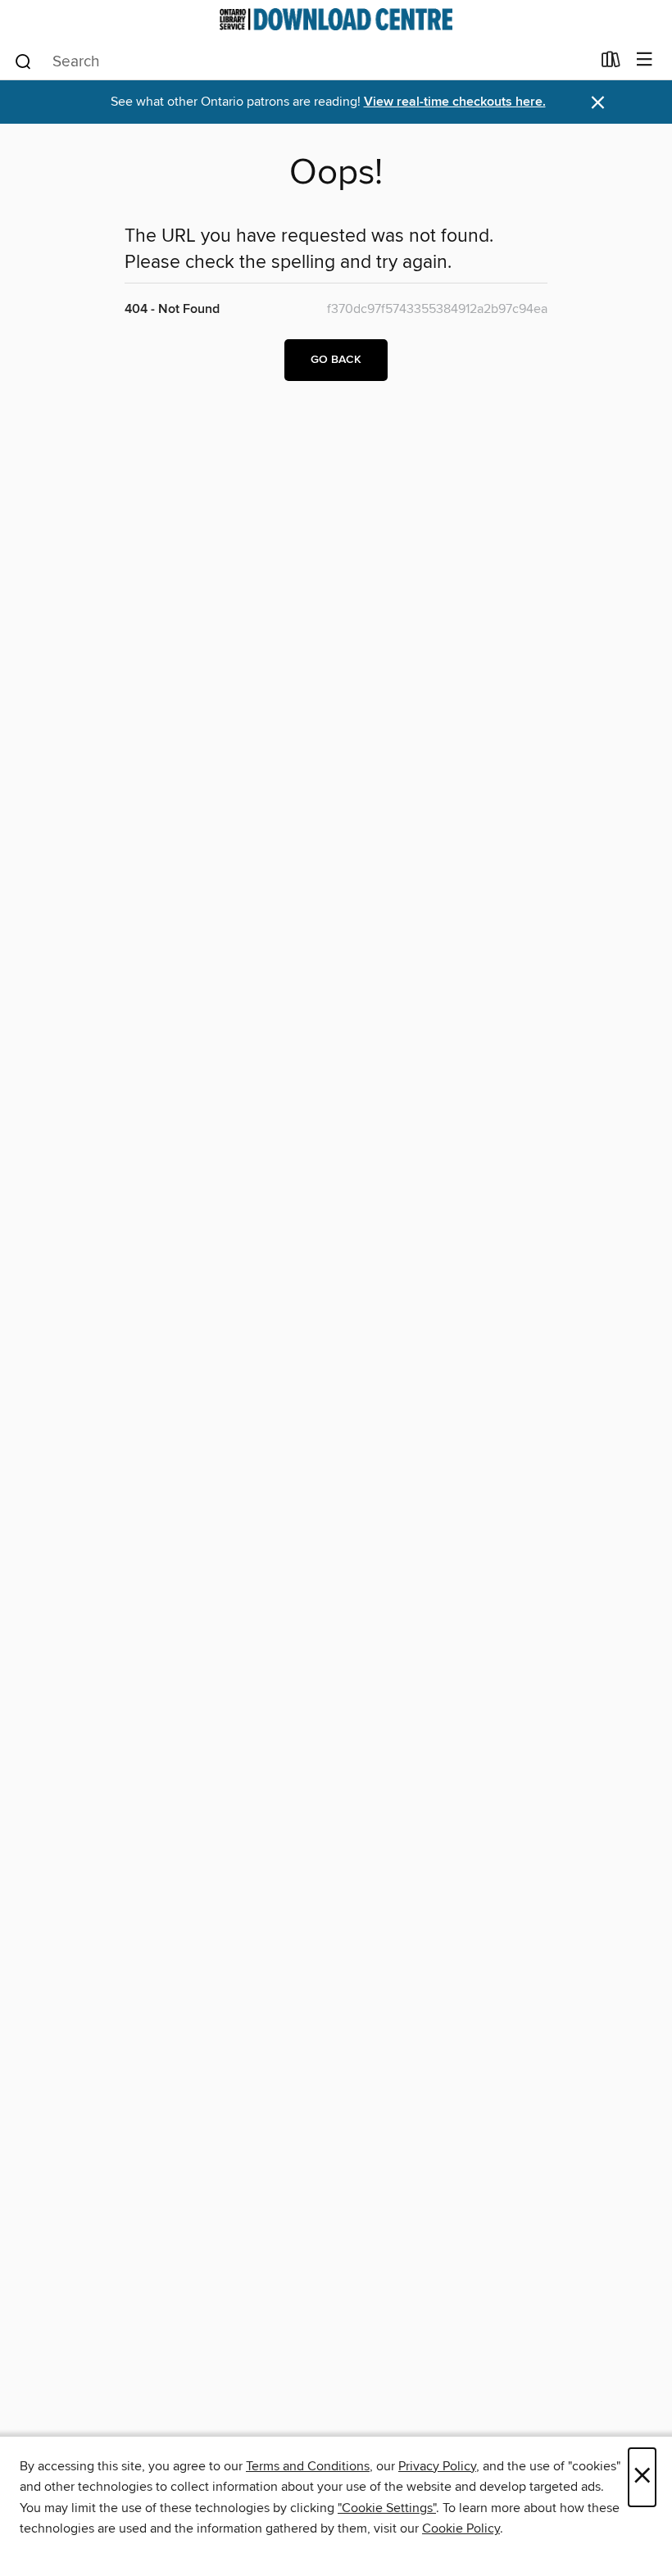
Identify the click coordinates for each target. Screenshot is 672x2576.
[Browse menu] (645, 60)
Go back (336, 360)
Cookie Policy (461, 2528)
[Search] (23, 61)
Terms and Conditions (308, 2466)
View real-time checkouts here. (455, 102)
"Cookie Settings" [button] (387, 2508)
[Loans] (611, 63)
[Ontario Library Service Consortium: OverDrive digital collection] (336, 19)
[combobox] (302, 61)
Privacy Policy (437, 2466)
